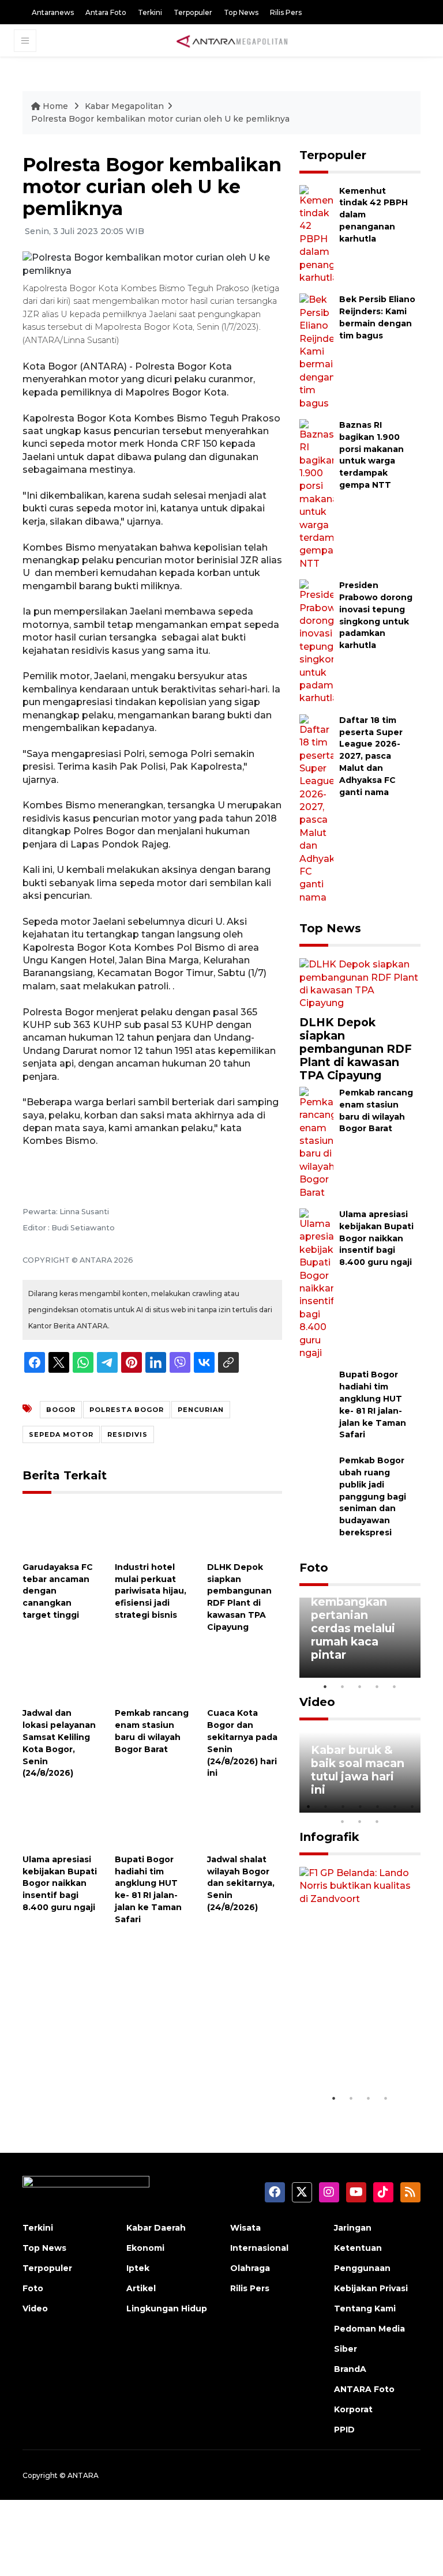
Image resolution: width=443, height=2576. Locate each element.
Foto (314, 1568)
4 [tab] (377, 1686)
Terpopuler (193, 12)
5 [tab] (395, 1686)
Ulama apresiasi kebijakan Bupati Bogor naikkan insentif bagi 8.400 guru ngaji (60, 1883)
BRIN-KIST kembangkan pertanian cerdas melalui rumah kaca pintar (353, 1622)
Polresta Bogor (127, 1410)
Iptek (138, 2268)
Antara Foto (106, 12)
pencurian (201, 1410)
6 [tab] (395, 1806)
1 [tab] (325, 1686)
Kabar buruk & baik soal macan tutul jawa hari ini (358, 1770)
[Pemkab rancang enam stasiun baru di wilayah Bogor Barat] (152, 1676)
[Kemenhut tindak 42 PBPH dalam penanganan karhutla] (316, 234)
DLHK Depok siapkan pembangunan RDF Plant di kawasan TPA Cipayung (356, 1049)
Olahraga (250, 2268)
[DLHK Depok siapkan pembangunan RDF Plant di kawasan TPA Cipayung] (245, 1530)
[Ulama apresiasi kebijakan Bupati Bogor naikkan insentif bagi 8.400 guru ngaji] (60, 1822)
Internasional (259, 2248)
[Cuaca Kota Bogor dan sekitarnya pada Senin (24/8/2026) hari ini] (245, 1676)
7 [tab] (412, 1806)
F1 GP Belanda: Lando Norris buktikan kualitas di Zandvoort (354, 2040)
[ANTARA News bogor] (232, 40)
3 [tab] (360, 1686)
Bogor (61, 1410)
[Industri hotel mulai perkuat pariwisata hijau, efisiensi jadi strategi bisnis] (152, 1530)
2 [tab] (343, 1686)
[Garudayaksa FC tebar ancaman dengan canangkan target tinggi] (60, 1530)
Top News (241, 12)
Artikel (141, 2288)
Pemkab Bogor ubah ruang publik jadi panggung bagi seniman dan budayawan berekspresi (373, 1496)
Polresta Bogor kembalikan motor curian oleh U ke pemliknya (160, 119)
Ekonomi (145, 2248)
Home (55, 106)
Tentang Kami (365, 2308)
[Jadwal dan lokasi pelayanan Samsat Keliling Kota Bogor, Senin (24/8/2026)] (60, 1676)
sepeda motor (61, 1434)
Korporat (353, 2409)
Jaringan (353, 2228)
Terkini (150, 12)
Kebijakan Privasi (371, 2288)
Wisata (245, 2228)
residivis (127, 1434)
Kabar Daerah (156, 2228)
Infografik (329, 1837)
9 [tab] (360, 1821)
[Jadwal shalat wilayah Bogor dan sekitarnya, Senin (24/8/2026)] (245, 1822)
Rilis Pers (286, 12)
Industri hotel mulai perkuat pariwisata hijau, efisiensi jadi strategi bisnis (151, 1591)
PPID (344, 2430)
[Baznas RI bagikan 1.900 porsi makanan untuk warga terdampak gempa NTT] (316, 494)
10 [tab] (377, 1821)
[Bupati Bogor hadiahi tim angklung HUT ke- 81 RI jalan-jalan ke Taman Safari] (152, 1822)
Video (317, 1702)
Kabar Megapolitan (124, 106)
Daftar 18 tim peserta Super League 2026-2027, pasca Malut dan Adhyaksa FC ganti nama (371, 756)
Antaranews (53, 12)
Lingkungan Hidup (167, 2308)
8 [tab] (343, 1821)
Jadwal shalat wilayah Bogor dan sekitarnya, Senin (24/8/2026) (241, 1883)
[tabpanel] (360, 1638)
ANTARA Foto (364, 2389)
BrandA (350, 2369)
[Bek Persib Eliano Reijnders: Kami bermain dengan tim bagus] (316, 351)
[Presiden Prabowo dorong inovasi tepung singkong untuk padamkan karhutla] (316, 641)
